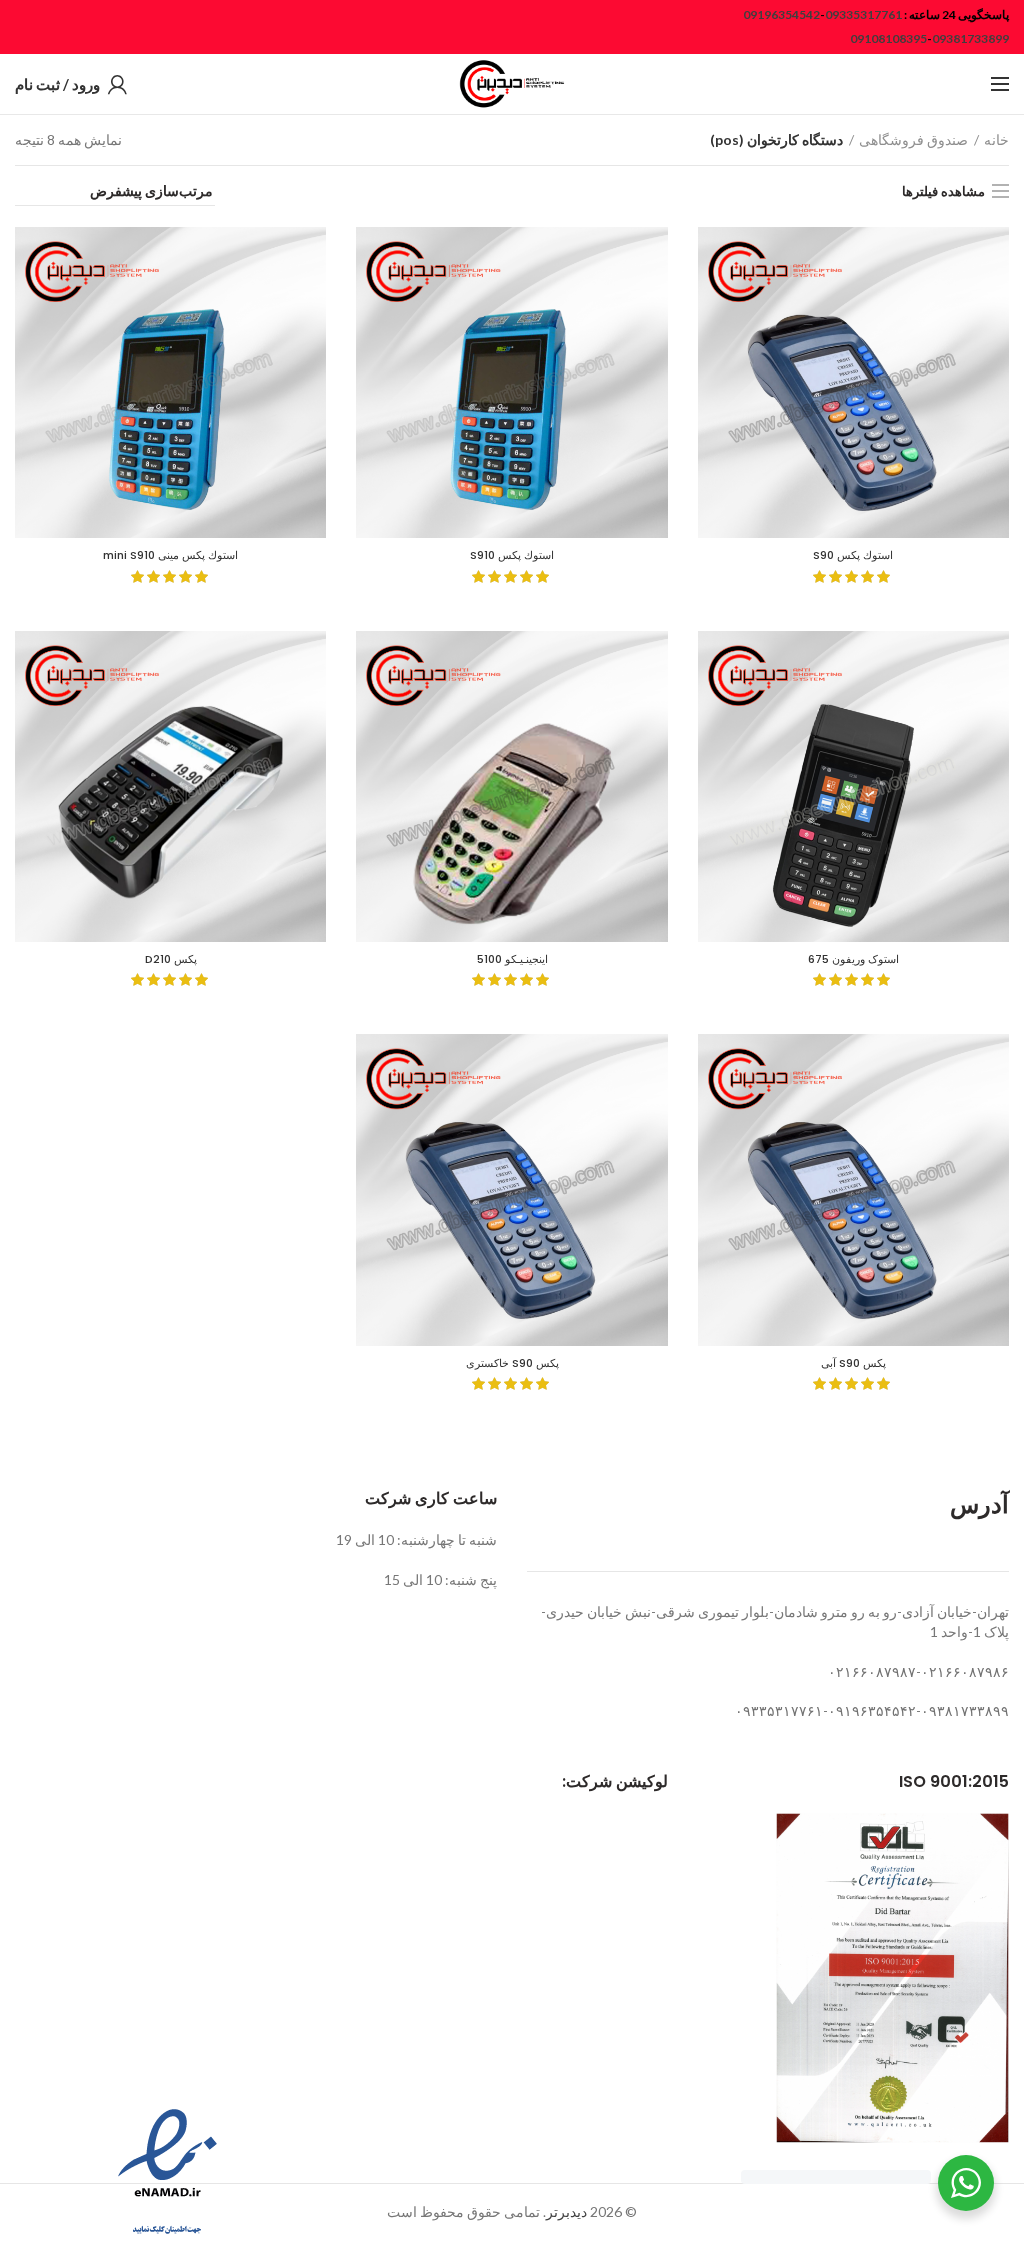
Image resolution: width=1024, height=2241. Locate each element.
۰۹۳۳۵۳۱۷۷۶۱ (779, 1710)
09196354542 (781, 14)
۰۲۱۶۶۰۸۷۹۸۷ (872, 1671)
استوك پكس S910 (512, 555)
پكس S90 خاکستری (512, 1363)
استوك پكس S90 (853, 555)
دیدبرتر (566, 2211)
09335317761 (863, 14)
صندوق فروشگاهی (913, 139)
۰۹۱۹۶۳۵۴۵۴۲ (872, 1710)
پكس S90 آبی (853, 1363)
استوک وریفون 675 (853, 959)
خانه (996, 139)
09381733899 (970, 38)
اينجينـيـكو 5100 (512, 959)
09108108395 (888, 38)
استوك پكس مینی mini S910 (170, 555)
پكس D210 (171, 959)
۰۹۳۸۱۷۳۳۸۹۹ (965, 1710)
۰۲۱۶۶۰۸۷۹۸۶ (965, 1671)
